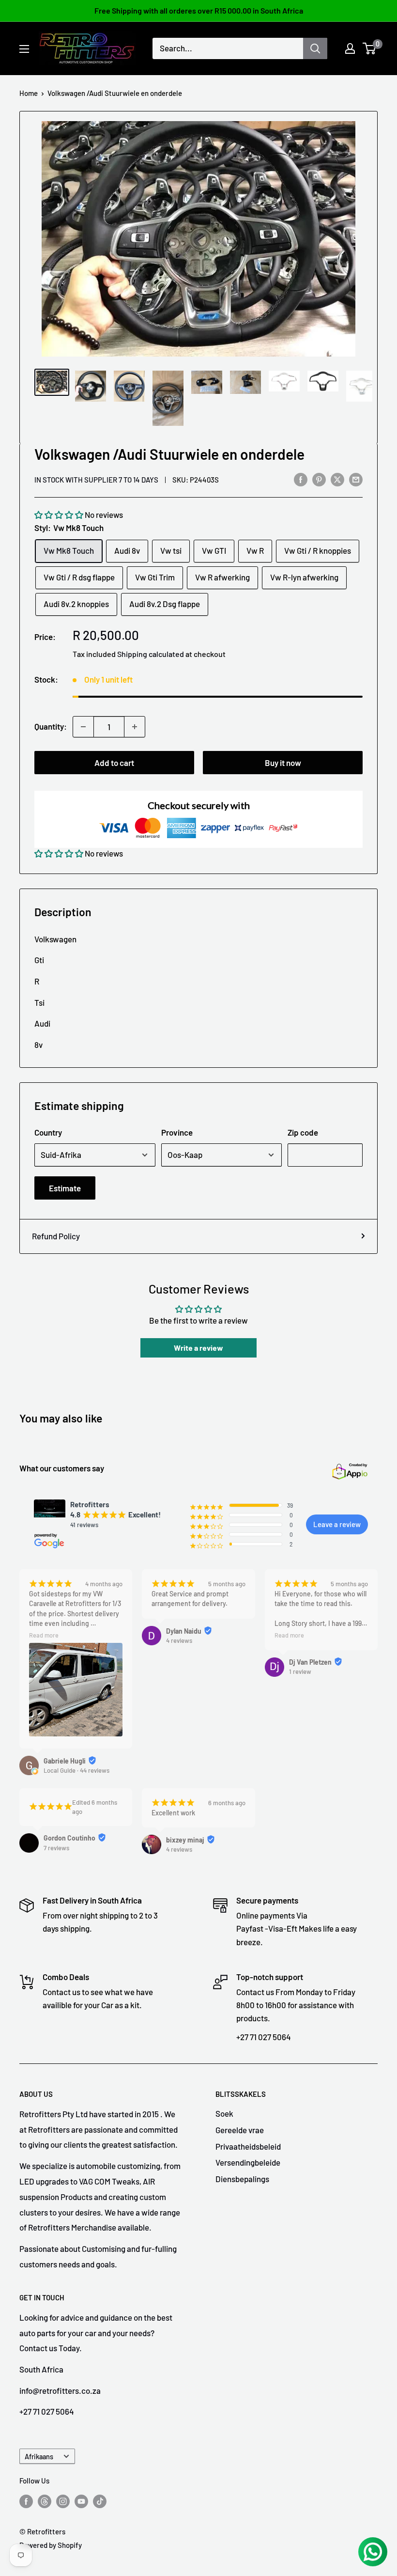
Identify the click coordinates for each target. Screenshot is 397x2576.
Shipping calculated (151, 654)
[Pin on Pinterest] (319, 479)
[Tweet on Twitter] (337, 479)
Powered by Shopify (51, 2545)
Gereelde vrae (240, 2130)
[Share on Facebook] (301, 479)
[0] (370, 48)
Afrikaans (39, 2457)
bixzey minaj (185, 1840)
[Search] (315, 48)
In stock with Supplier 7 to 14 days (96, 480)
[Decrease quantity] (83, 727)
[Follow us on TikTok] (100, 2500)
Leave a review (337, 1524)
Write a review (198, 1348)
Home (29, 93)
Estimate (65, 1188)
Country (48, 1132)
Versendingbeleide (248, 2162)
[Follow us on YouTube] (81, 2500)
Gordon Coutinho (69, 1838)
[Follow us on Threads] (45, 2500)
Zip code (303, 1132)
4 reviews (179, 1640)
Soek (224, 2113)
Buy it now (283, 763)
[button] (59, 515)
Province (177, 1132)
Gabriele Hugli (65, 1761)
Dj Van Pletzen (310, 1662)
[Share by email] (356, 479)
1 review (300, 1671)
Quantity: (51, 726)
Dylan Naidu (184, 1631)
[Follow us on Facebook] (26, 2500)
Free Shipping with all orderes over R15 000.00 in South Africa (199, 10)
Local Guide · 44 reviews (76, 1770)
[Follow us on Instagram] (63, 2500)
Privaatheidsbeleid (248, 2146)
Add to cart (114, 763)
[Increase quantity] (135, 727)
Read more (44, 1635)
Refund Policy (56, 1236)
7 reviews (56, 1848)
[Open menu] (24, 49)
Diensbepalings (242, 2179)
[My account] (350, 48)
